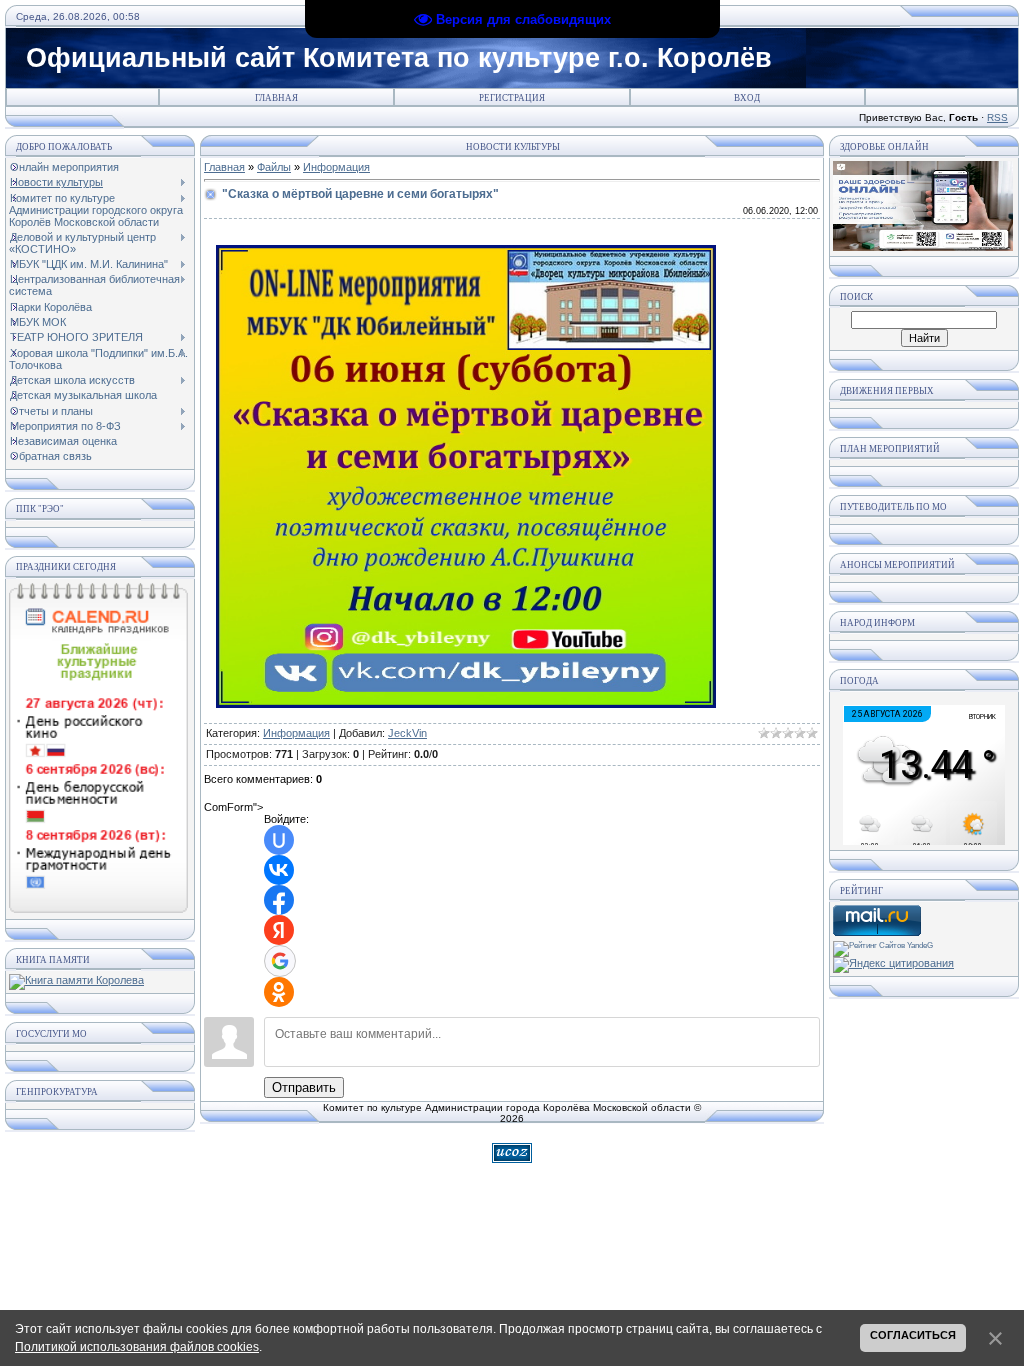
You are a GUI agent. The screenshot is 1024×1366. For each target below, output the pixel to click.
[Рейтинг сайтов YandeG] (883, 945)
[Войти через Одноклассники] (279, 992)
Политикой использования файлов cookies (137, 1347)
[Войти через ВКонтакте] (279, 870)
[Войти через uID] (279, 840)
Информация (336, 167)
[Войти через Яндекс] (279, 930)
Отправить (304, 1087)
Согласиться (913, 1335)
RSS (997, 117)
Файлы (274, 167)
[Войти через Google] (280, 961)
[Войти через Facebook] (279, 900)
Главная (276, 98)
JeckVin (407, 733)
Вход (747, 98)
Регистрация (512, 98)
